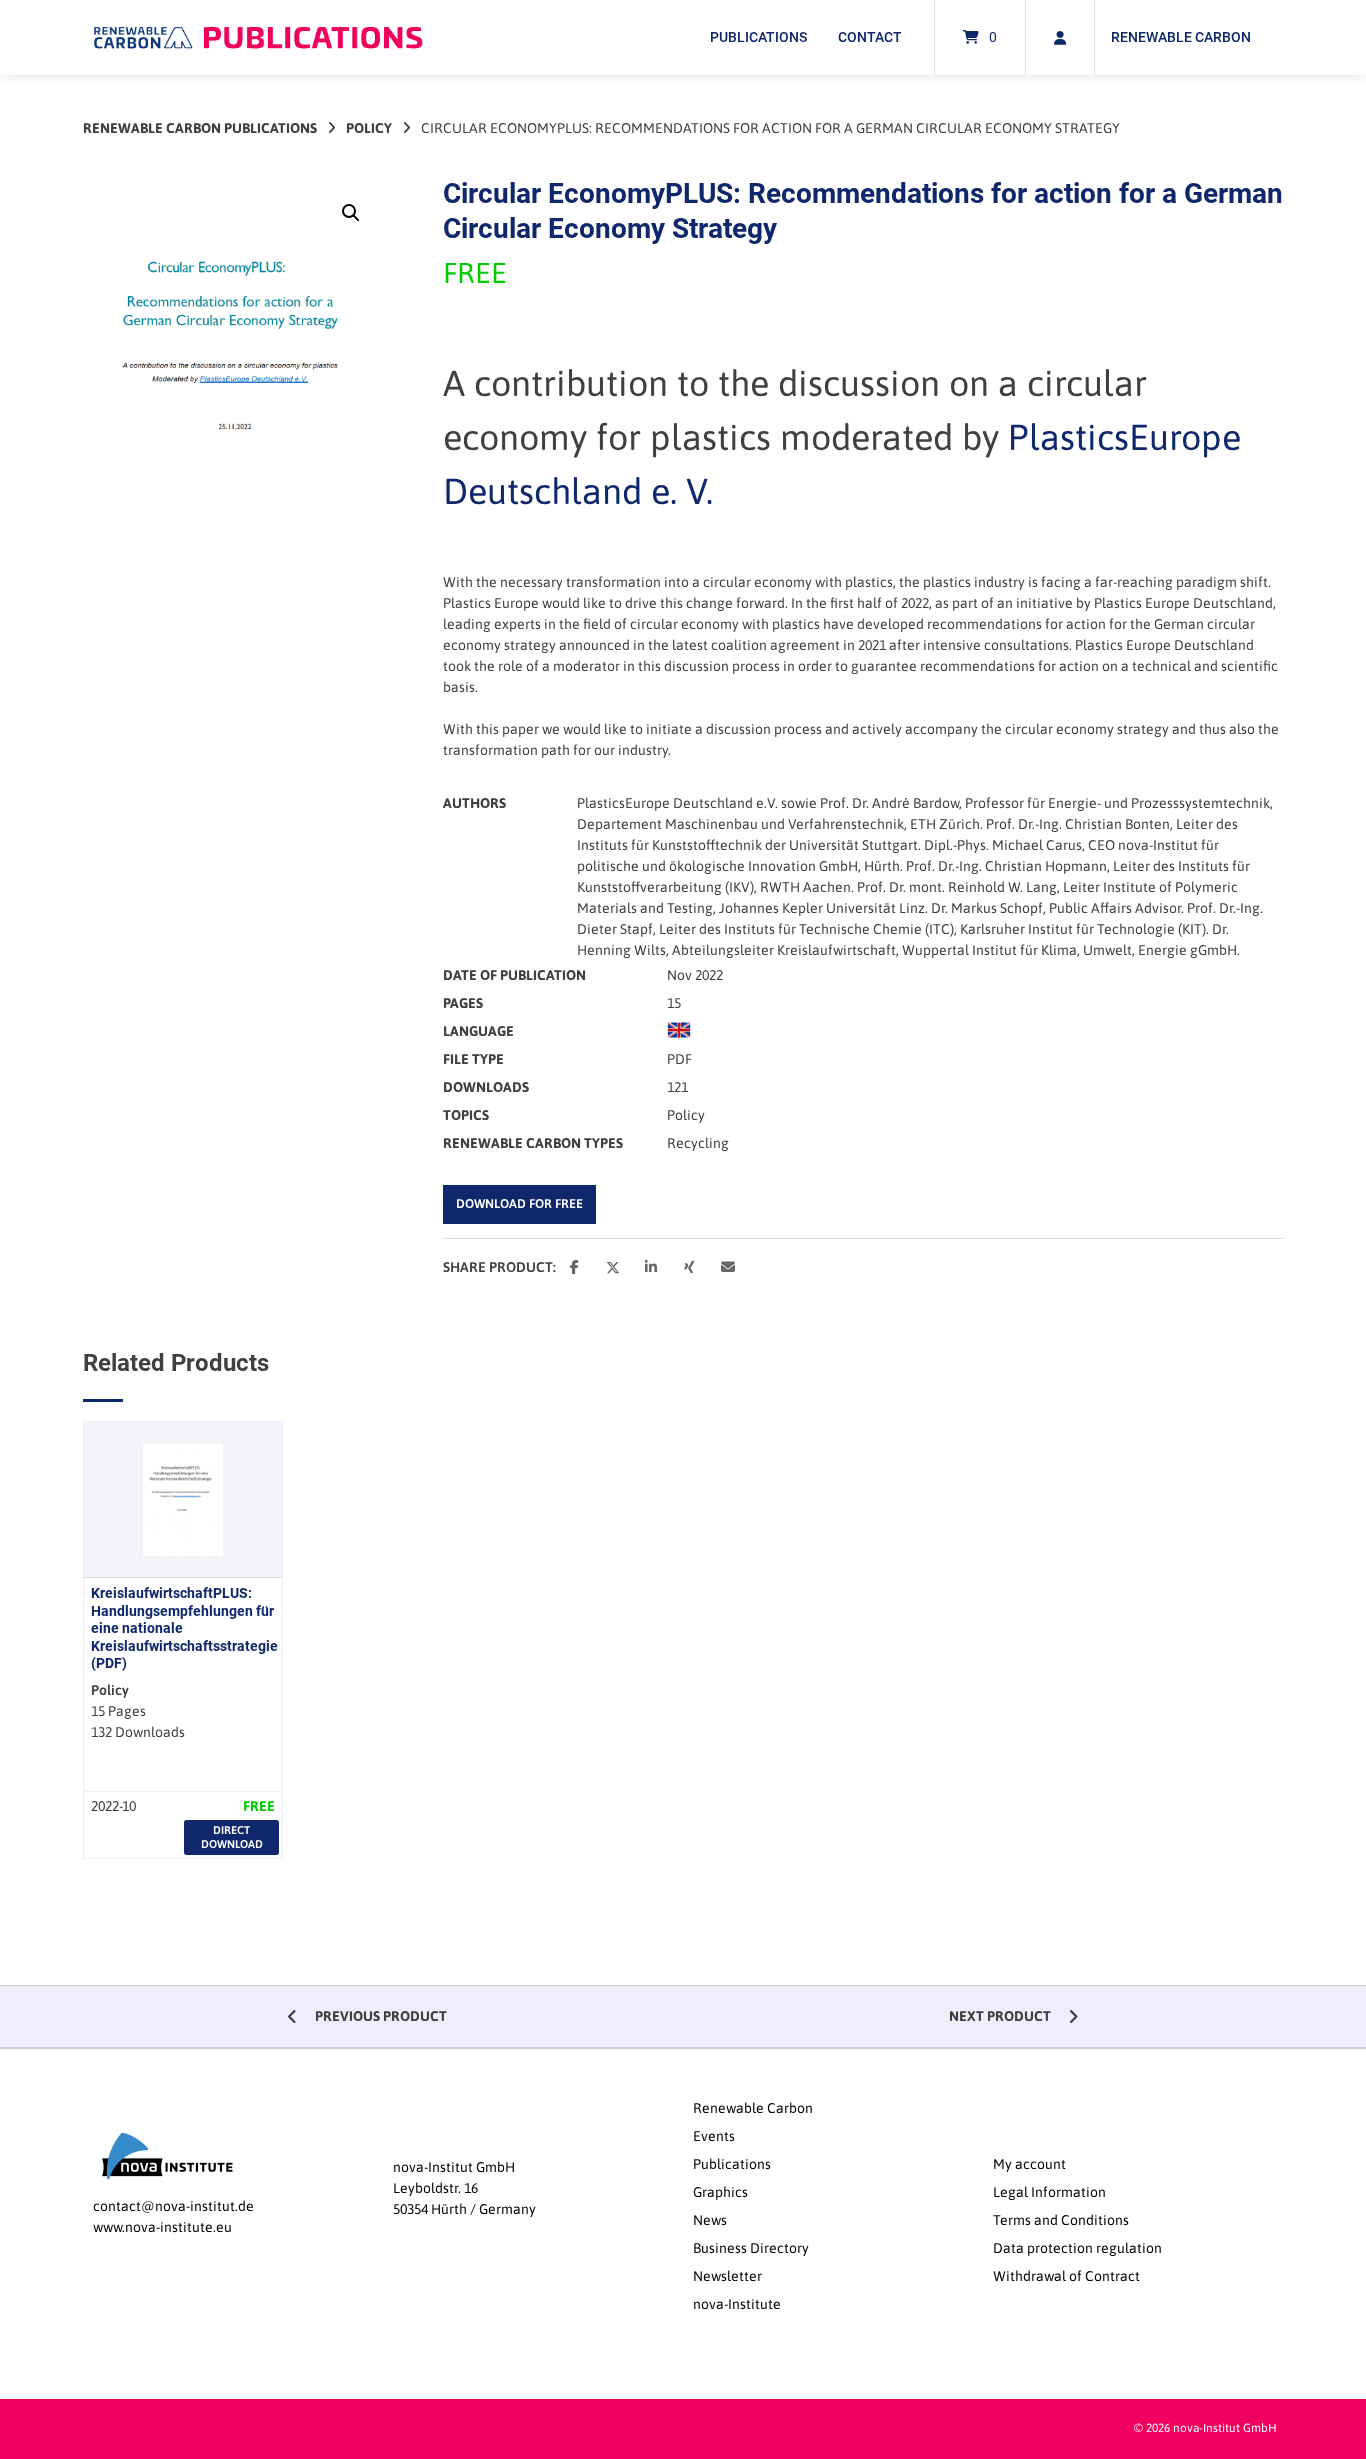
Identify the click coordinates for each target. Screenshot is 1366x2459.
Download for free (519, 1203)
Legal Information (1049, 2192)
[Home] (258, 37)
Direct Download (232, 1836)
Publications (758, 37)
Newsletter (727, 2276)
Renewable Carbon (1181, 37)
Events (714, 2136)
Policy (369, 128)
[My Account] (1060, 37)
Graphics (720, 2192)
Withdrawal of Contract (1066, 2276)
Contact (870, 37)
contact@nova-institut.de (173, 2206)
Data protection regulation (1077, 2248)
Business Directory (751, 2248)
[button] (351, 213)
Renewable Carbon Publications (200, 128)
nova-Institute (737, 2304)
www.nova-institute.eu (162, 2227)
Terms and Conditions (1061, 2220)
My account (1029, 2164)
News (710, 2220)
